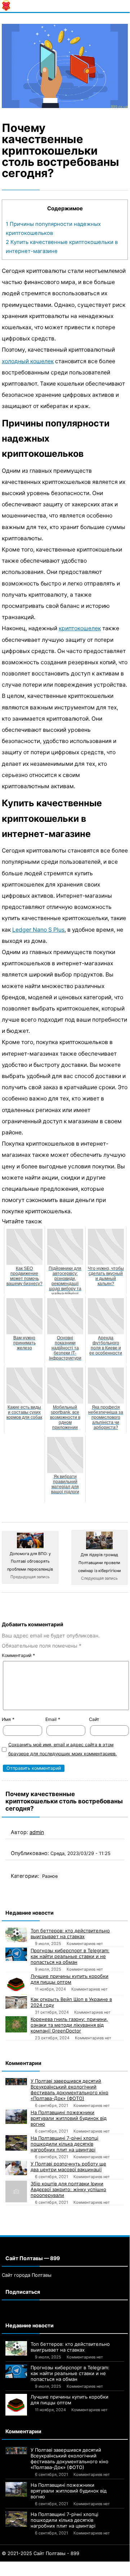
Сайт (94, 1719)
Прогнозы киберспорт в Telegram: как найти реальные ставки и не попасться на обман (70, 1956)
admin (37, 1832)
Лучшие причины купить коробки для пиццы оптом (70, 1979)
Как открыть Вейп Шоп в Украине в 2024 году (71, 2002)
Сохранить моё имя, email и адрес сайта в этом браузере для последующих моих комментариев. (62, 1749)
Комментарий (18, 1655)
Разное (50, 1876)
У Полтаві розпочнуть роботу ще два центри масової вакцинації (68, 2167)
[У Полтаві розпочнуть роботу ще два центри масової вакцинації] (16, 2168)
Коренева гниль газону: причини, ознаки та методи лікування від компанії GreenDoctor (69, 2025)
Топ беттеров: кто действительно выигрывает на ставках (70, 1933)
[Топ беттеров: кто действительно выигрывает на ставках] (16, 1935)
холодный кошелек (28, 361)
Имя (8, 1719)
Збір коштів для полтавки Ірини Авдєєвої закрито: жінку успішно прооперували (68, 2189)
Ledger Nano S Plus (38, 930)
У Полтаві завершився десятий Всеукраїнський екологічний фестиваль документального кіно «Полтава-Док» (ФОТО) (70, 2090)
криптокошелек (80, 628)
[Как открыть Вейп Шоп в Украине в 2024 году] (16, 2002)
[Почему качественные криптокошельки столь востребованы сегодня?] (65, 66)
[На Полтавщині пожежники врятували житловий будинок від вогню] (16, 2117)
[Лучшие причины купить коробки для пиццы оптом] (16, 1984)
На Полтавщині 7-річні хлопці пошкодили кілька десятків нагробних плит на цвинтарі (64, 2144)
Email (53, 1719)
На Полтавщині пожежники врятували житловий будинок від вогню (69, 2118)
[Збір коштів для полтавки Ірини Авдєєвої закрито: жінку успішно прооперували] (16, 2191)
